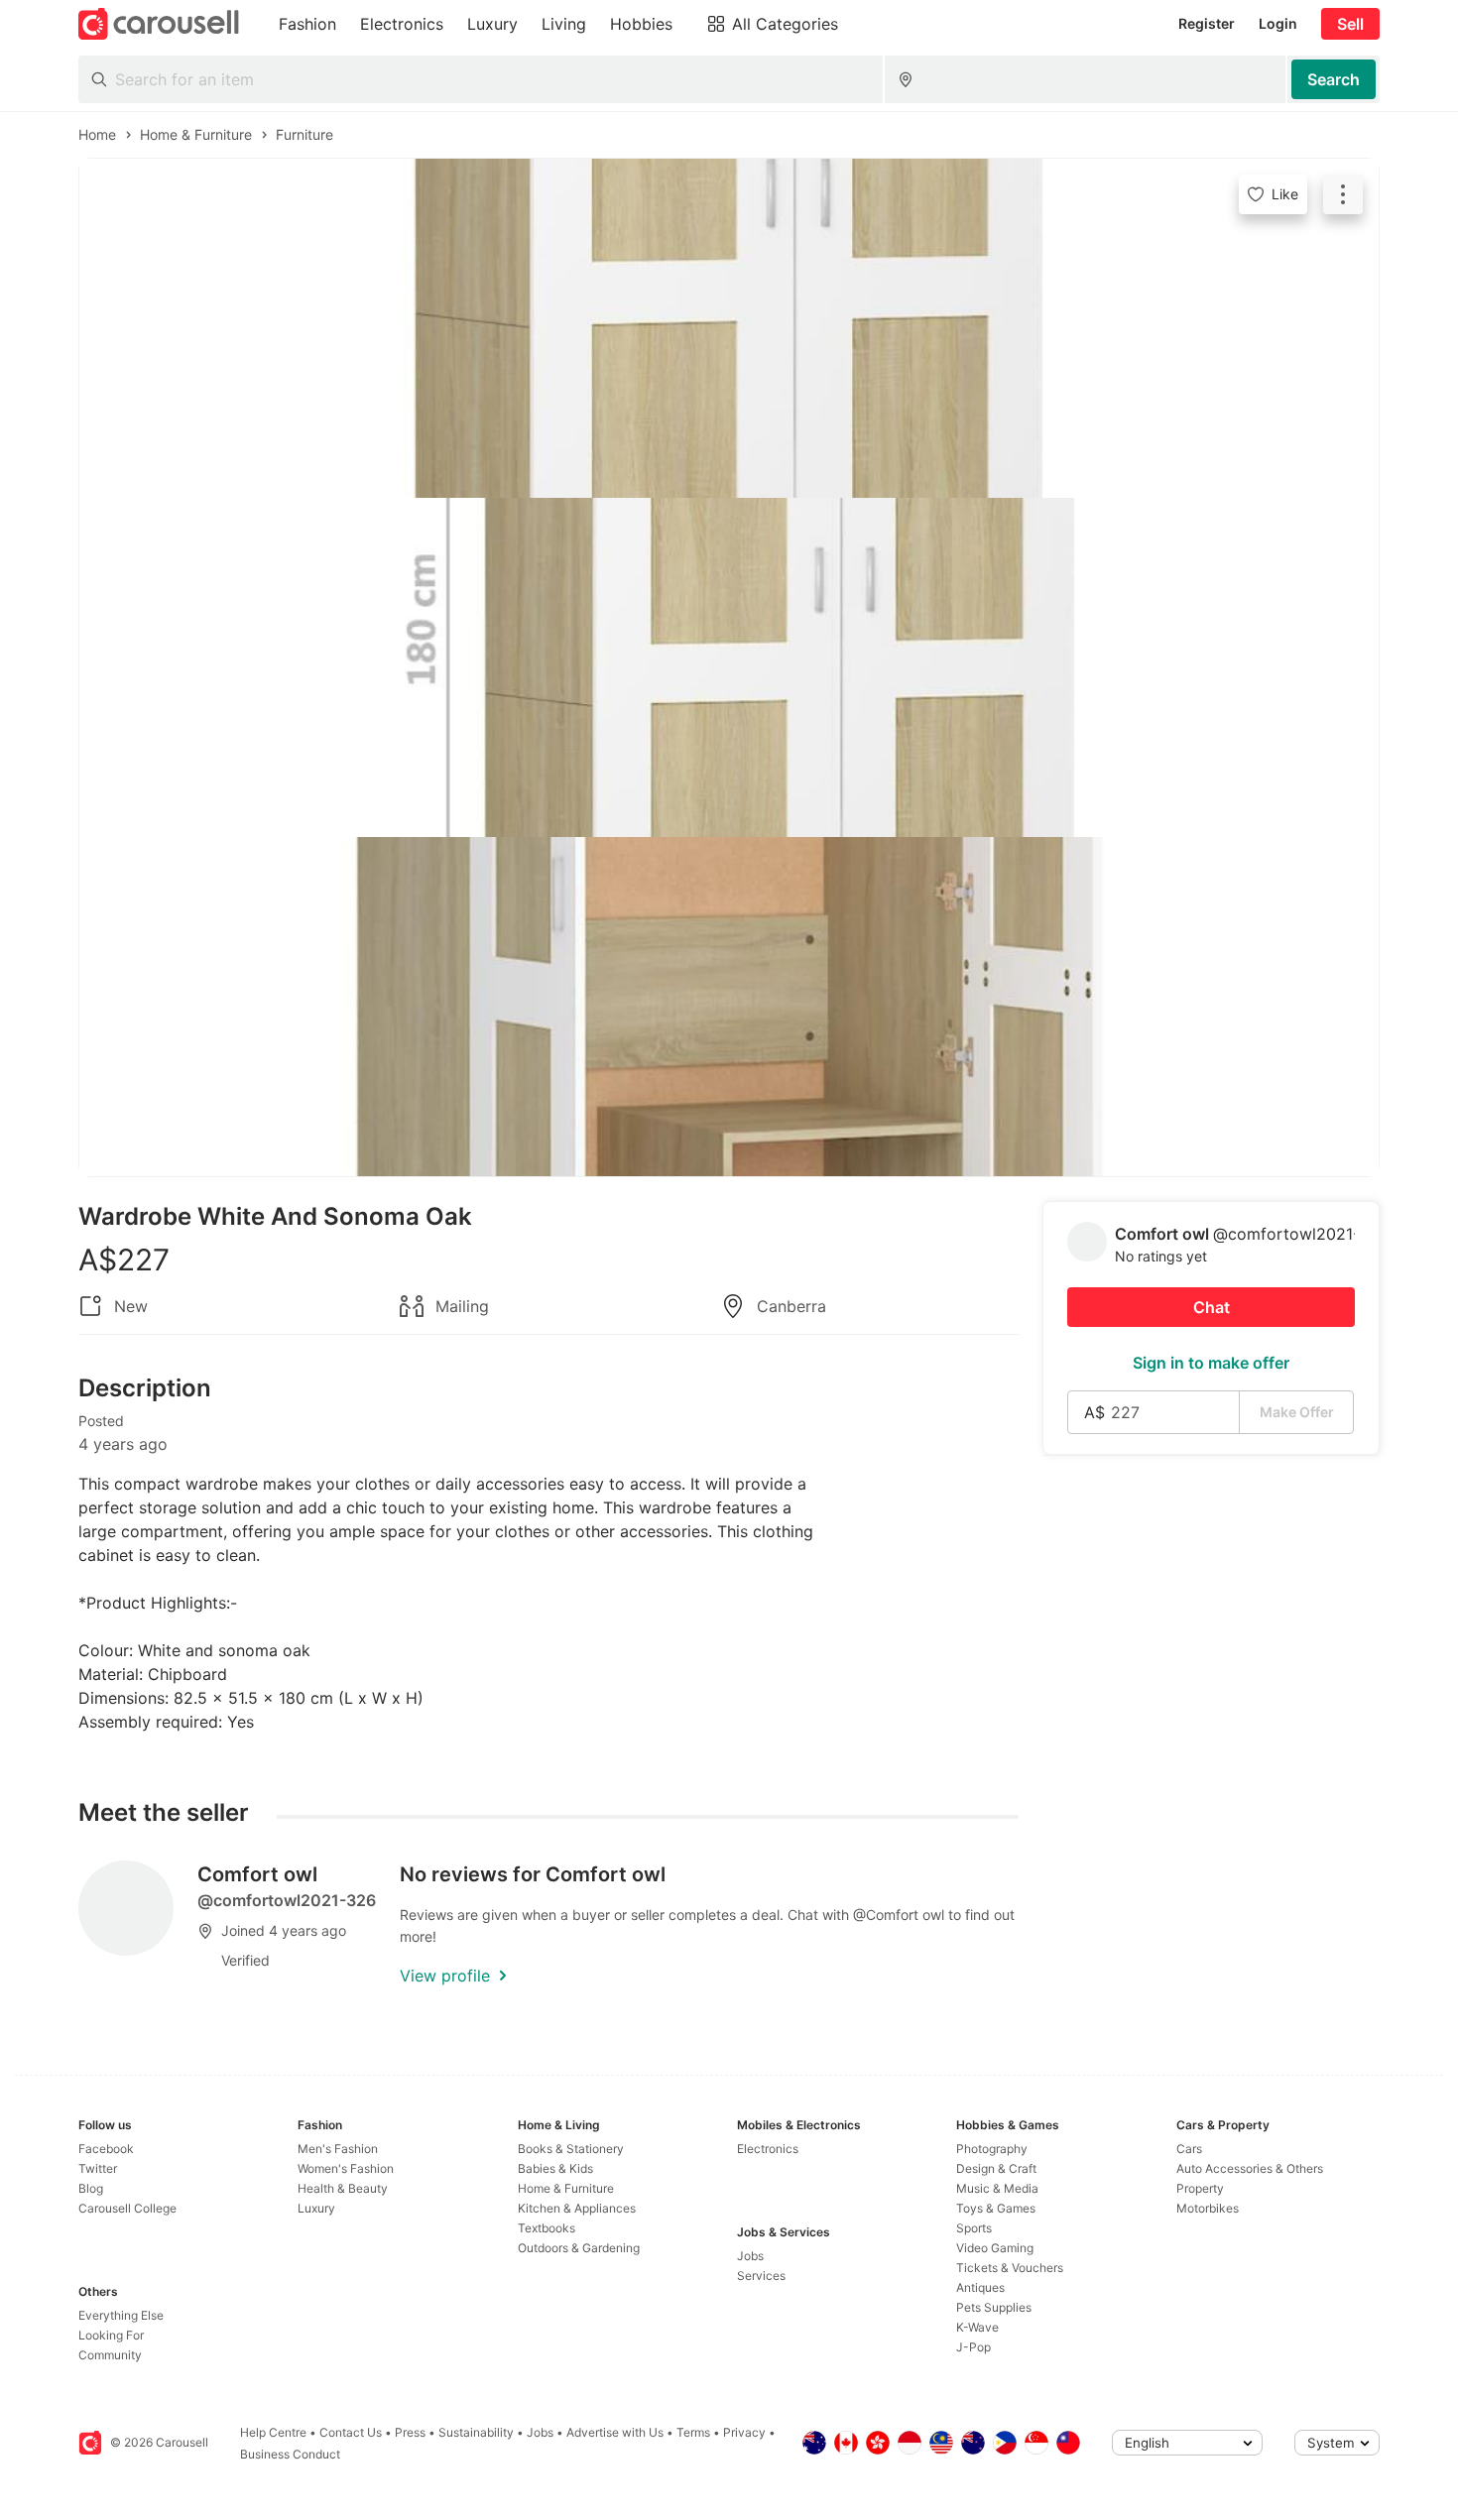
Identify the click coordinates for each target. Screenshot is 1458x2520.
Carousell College (127, 2208)
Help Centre (273, 2432)
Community (110, 2355)
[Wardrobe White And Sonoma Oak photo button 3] (729, 1007)
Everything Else (121, 2315)
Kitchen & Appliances (577, 2208)
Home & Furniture (566, 2188)
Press (410, 2432)
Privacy (744, 2432)
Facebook (106, 2149)
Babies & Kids (555, 2168)
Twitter (98, 2168)
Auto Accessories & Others (1250, 2168)
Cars (1189, 2149)
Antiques (980, 2287)
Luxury (316, 2208)
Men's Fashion (338, 2149)
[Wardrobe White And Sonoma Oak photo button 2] (729, 667)
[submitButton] (1334, 79)
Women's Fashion (346, 2168)
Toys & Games (996, 2208)
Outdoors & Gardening (579, 2248)
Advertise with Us (615, 2432)
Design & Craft (996, 2168)
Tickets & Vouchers (1010, 2268)
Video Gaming (995, 2248)
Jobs (750, 2256)
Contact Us (351, 2432)
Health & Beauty (343, 2188)
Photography (992, 2149)
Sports (974, 2228)
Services (761, 2276)
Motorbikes (1208, 2208)
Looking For (111, 2335)
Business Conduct (290, 2454)
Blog (91, 2188)
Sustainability (476, 2432)
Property (1200, 2188)
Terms (693, 2432)
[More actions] (1343, 194)
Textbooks (547, 2228)
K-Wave (977, 2327)
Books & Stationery (571, 2149)
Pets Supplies (994, 2307)
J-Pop (973, 2347)
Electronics (768, 2149)
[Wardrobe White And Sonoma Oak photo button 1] (729, 328)
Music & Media (997, 2188)
